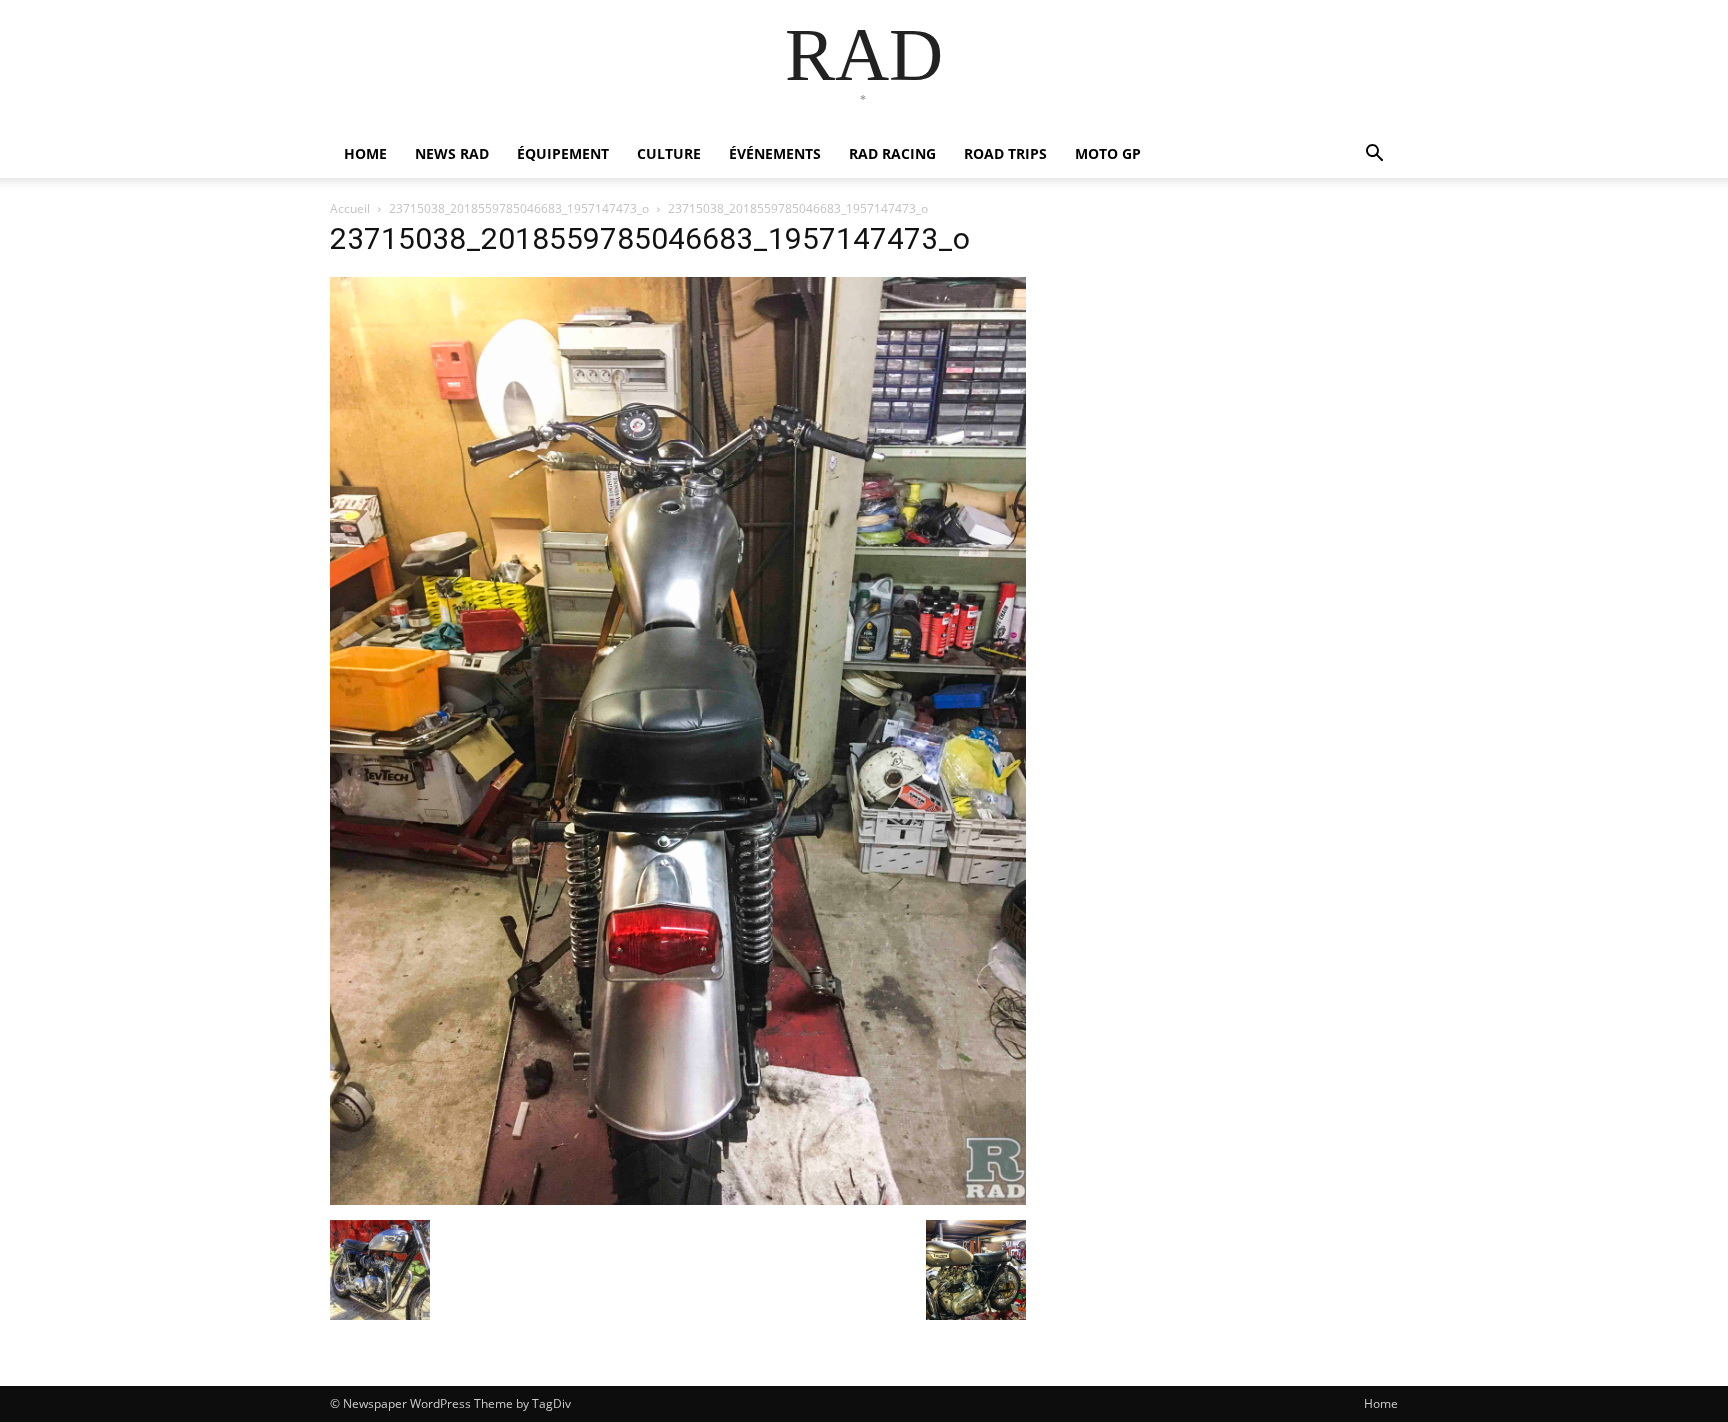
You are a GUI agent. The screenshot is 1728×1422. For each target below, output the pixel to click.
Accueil (350, 208)
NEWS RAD (452, 153)
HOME (365, 153)
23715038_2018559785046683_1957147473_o (519, 208)
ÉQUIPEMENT (563, 153)
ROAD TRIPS (1005, 153)
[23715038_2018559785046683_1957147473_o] (678, 1199)
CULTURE (669, 153)
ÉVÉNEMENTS (775, 153)
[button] (1374, 155)
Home (1381, 1403)
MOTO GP (1108, 153)
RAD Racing (892, 153)
